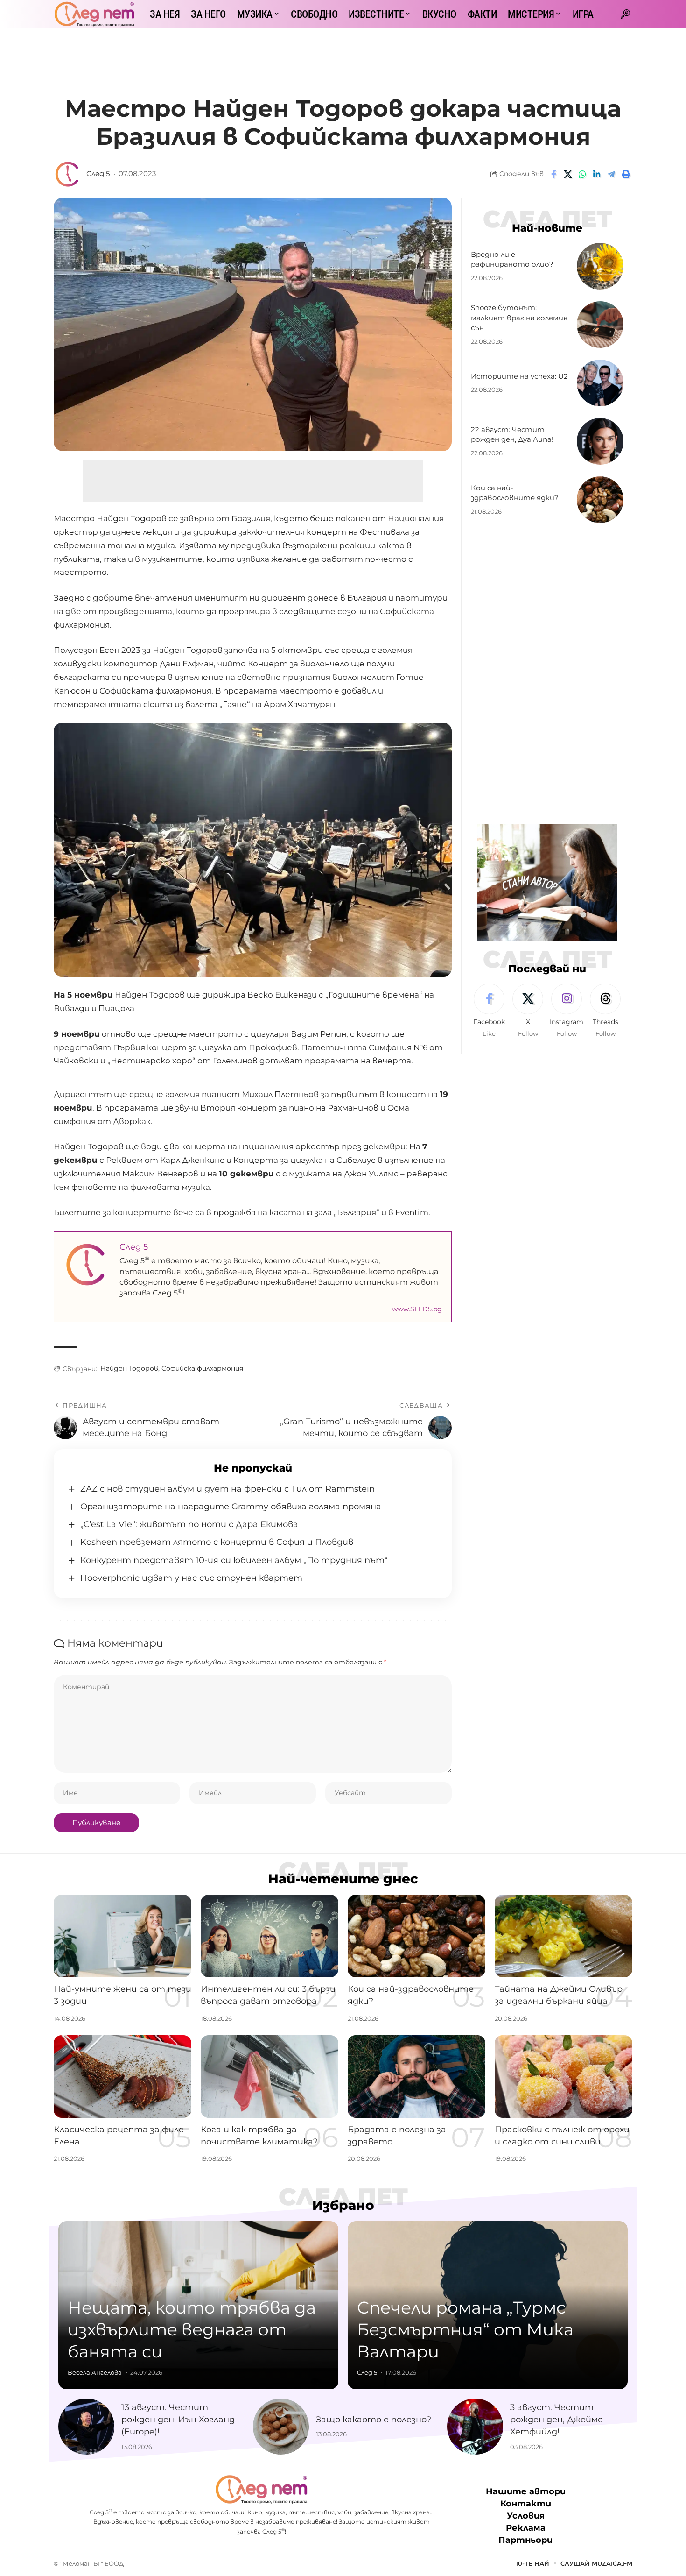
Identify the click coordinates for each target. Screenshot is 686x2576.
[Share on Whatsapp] (582, 174)
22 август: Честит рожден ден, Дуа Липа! (512, 435)
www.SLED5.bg (417, 1309)
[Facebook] (489, 1011)
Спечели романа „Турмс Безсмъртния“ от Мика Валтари (465, 2329)
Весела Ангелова (95, 2372)
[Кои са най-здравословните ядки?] (600, 500)
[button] (625, 14)
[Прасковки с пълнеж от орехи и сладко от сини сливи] (563, 2077)
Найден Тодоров (129, 1368)
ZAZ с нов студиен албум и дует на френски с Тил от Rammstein (227, 1489)
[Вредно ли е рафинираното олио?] (600, 266)
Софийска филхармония (202, 1368)
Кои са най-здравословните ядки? (515, 493)
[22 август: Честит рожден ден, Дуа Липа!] (600, 441)
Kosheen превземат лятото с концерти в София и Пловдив (217, 1542)
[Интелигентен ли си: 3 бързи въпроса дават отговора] (269, 1936)
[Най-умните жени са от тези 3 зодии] (122, 1936)
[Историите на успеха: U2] (600, 383)
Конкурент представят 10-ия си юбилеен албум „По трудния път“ (234, 1560)
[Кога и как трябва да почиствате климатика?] (269, 2077)
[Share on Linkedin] (597, 174)
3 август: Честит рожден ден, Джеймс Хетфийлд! (556, 2420)
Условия (526, 2516)
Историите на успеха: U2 (519, 376)
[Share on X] (568, 174)
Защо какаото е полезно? (374, 2420)
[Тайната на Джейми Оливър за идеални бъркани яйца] (563, 1936)
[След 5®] (94, 14)
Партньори (525, 2540)
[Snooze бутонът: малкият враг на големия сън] (600, 325)
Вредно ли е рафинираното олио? (512, 259)
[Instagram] (567, 1011)
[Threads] (605, 1011)
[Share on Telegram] (611, 174)
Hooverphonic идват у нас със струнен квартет (191, 1578)
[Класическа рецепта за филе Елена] (122, 2077)
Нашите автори (526, 2491)
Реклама (526, 2528)
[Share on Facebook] (553, 174)
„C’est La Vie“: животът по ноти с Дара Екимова (189, 1524)
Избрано (343, 2205)
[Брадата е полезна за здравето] (416, 2077)
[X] (528, 1011)
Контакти (526, 2504)
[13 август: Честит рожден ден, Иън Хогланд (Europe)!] (86, 2427)
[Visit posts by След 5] (68, 174)
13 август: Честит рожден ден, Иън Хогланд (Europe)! (178, 2420)
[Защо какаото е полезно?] (281, 2427)
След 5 (98, 174)
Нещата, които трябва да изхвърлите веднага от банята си (192, 2329)
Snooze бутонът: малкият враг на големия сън (519, 318)
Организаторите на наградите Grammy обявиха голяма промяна (231, 1507)
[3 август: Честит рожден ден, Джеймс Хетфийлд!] (475, 2427)
